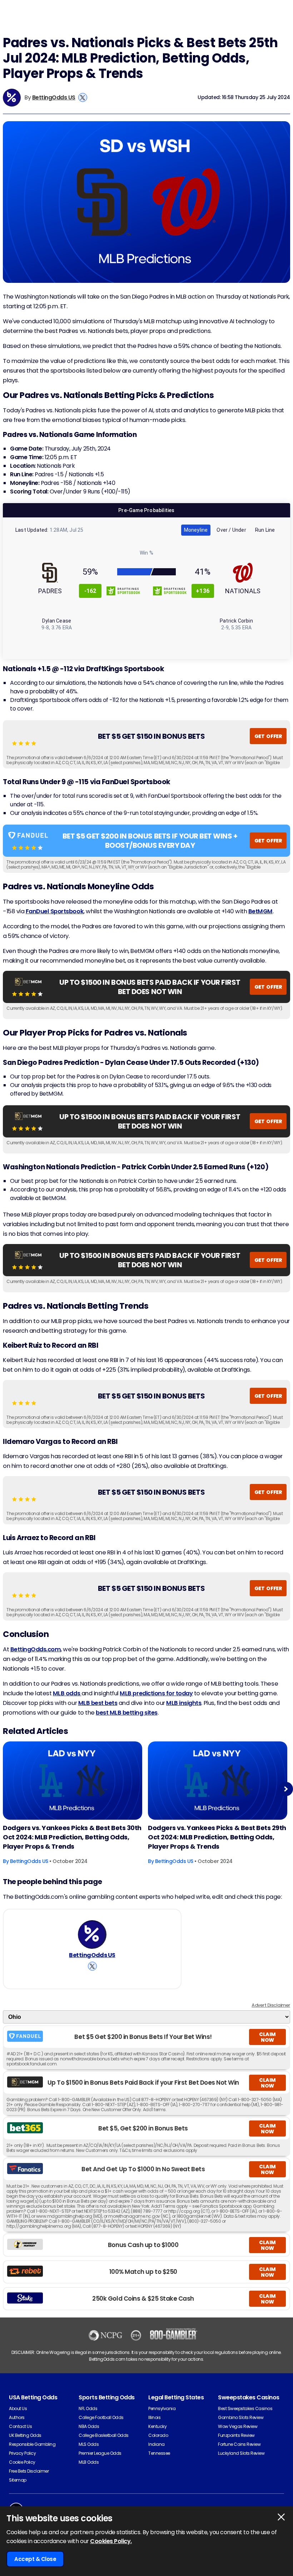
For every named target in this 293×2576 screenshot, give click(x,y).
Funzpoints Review (236, 2435)
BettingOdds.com (36, 1649)
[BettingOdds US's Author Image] (92, 1935)
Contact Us (20, 2426)
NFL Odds (88, 2408)
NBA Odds (89, 2426)
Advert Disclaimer (271, 2005)
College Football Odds (101, 2417)
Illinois (154, 2417)
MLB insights (184, 1703)
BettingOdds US (54, 97)
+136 (203, 591)
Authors (17, 2417)
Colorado (158, 2435)
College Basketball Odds (104, 2435)
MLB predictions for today (156, 1693)
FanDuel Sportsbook (55, 911)
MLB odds (67, 1693)
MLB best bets (98, 1703)
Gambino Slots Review (241, 2417)
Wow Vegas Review (238, 2426)
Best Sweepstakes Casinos (245, 2408)
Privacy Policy (22, 2453)
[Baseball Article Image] (73, 1781)
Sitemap (18, 2480)
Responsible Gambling (32, 2444)
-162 (90, 591)
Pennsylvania (162, 2408)
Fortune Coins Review (239, 2444)
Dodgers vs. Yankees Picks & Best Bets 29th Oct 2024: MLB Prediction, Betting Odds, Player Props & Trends (217, 1837)
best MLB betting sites (126, 1713)
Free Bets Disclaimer (29, 2471)
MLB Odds (89, 2462)
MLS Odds (89, 2444)
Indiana (157, 2444)
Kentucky (157, 2426)
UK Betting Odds (25, 2435)
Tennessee (159, 2453)
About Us (18, 2408)
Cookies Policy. (111, 2541)
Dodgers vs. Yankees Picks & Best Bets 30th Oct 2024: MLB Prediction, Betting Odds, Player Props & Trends (72, 1837)
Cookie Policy (22, 2462)
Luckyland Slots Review (241, 2453)
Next (286, 1789)
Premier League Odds (100, 2453)
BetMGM (260, 911)
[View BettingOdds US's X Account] (83, 97)
